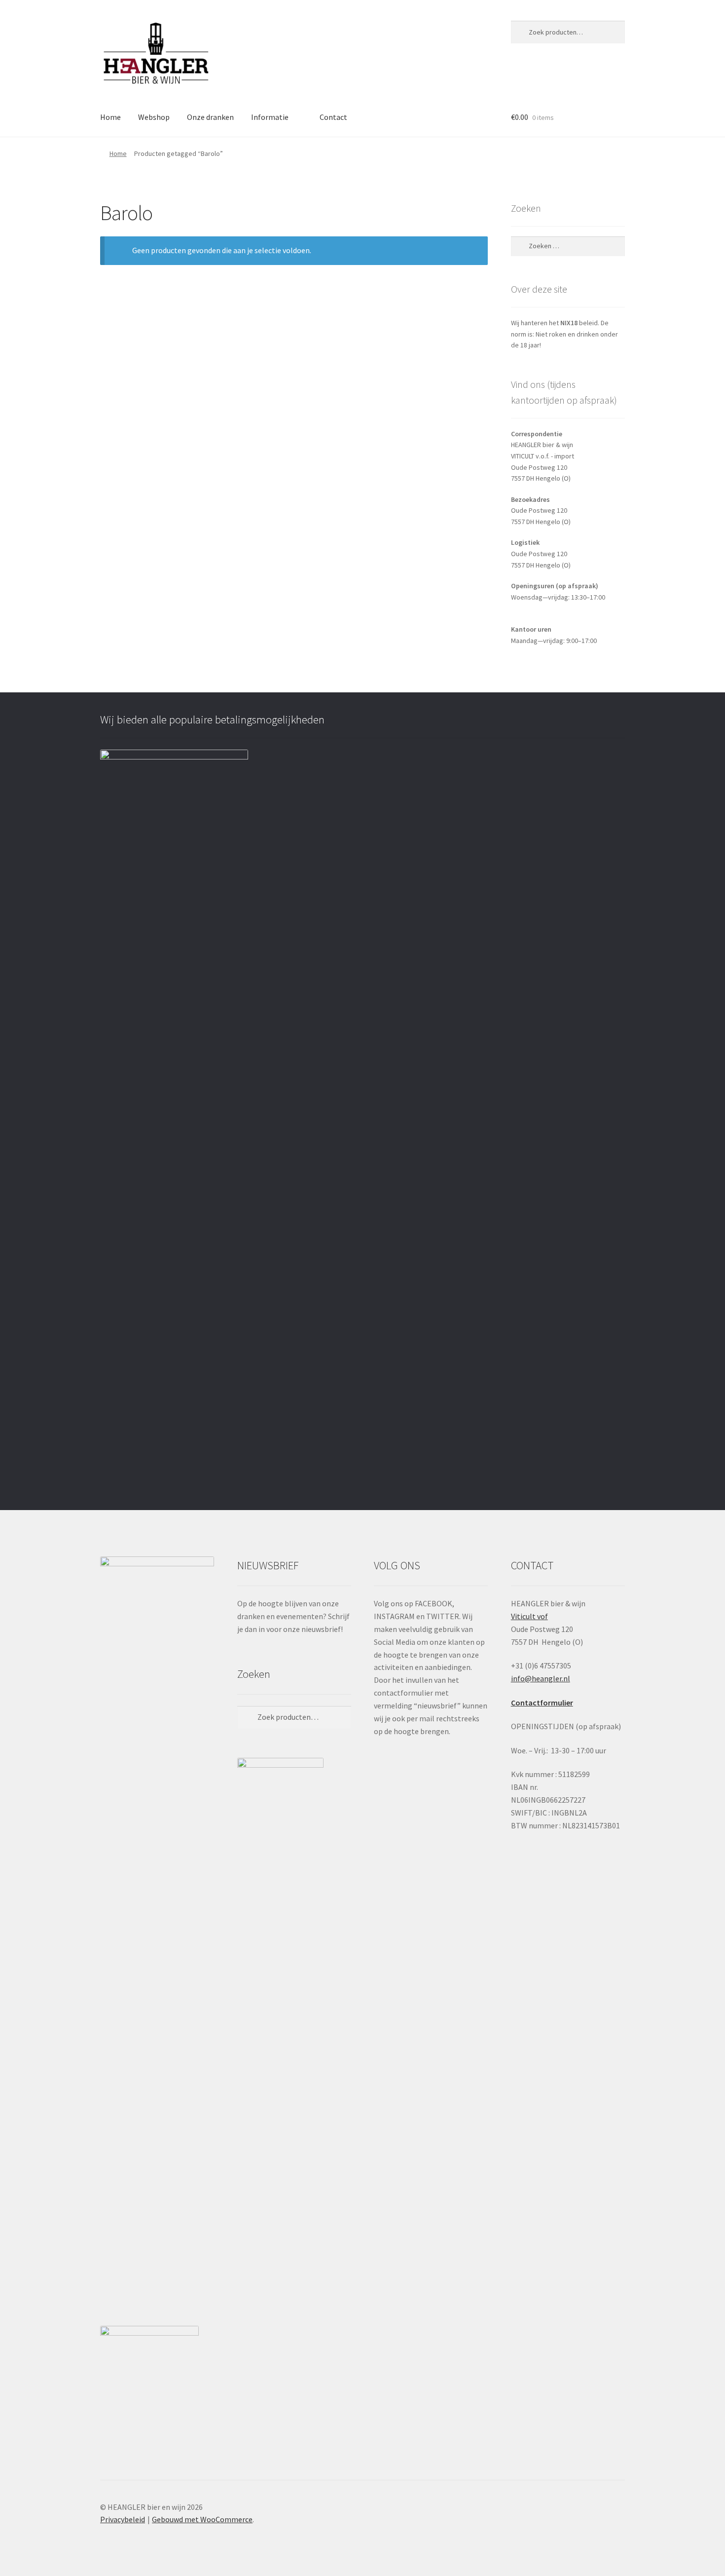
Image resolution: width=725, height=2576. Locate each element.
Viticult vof (529, 1616)
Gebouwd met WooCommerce (202, 2519)
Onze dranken (210, 117)
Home (110, 117)
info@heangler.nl (541, 1678)
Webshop (154, 117)
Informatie (270, 117)
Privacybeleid (123, 2519)
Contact (333, 117)
